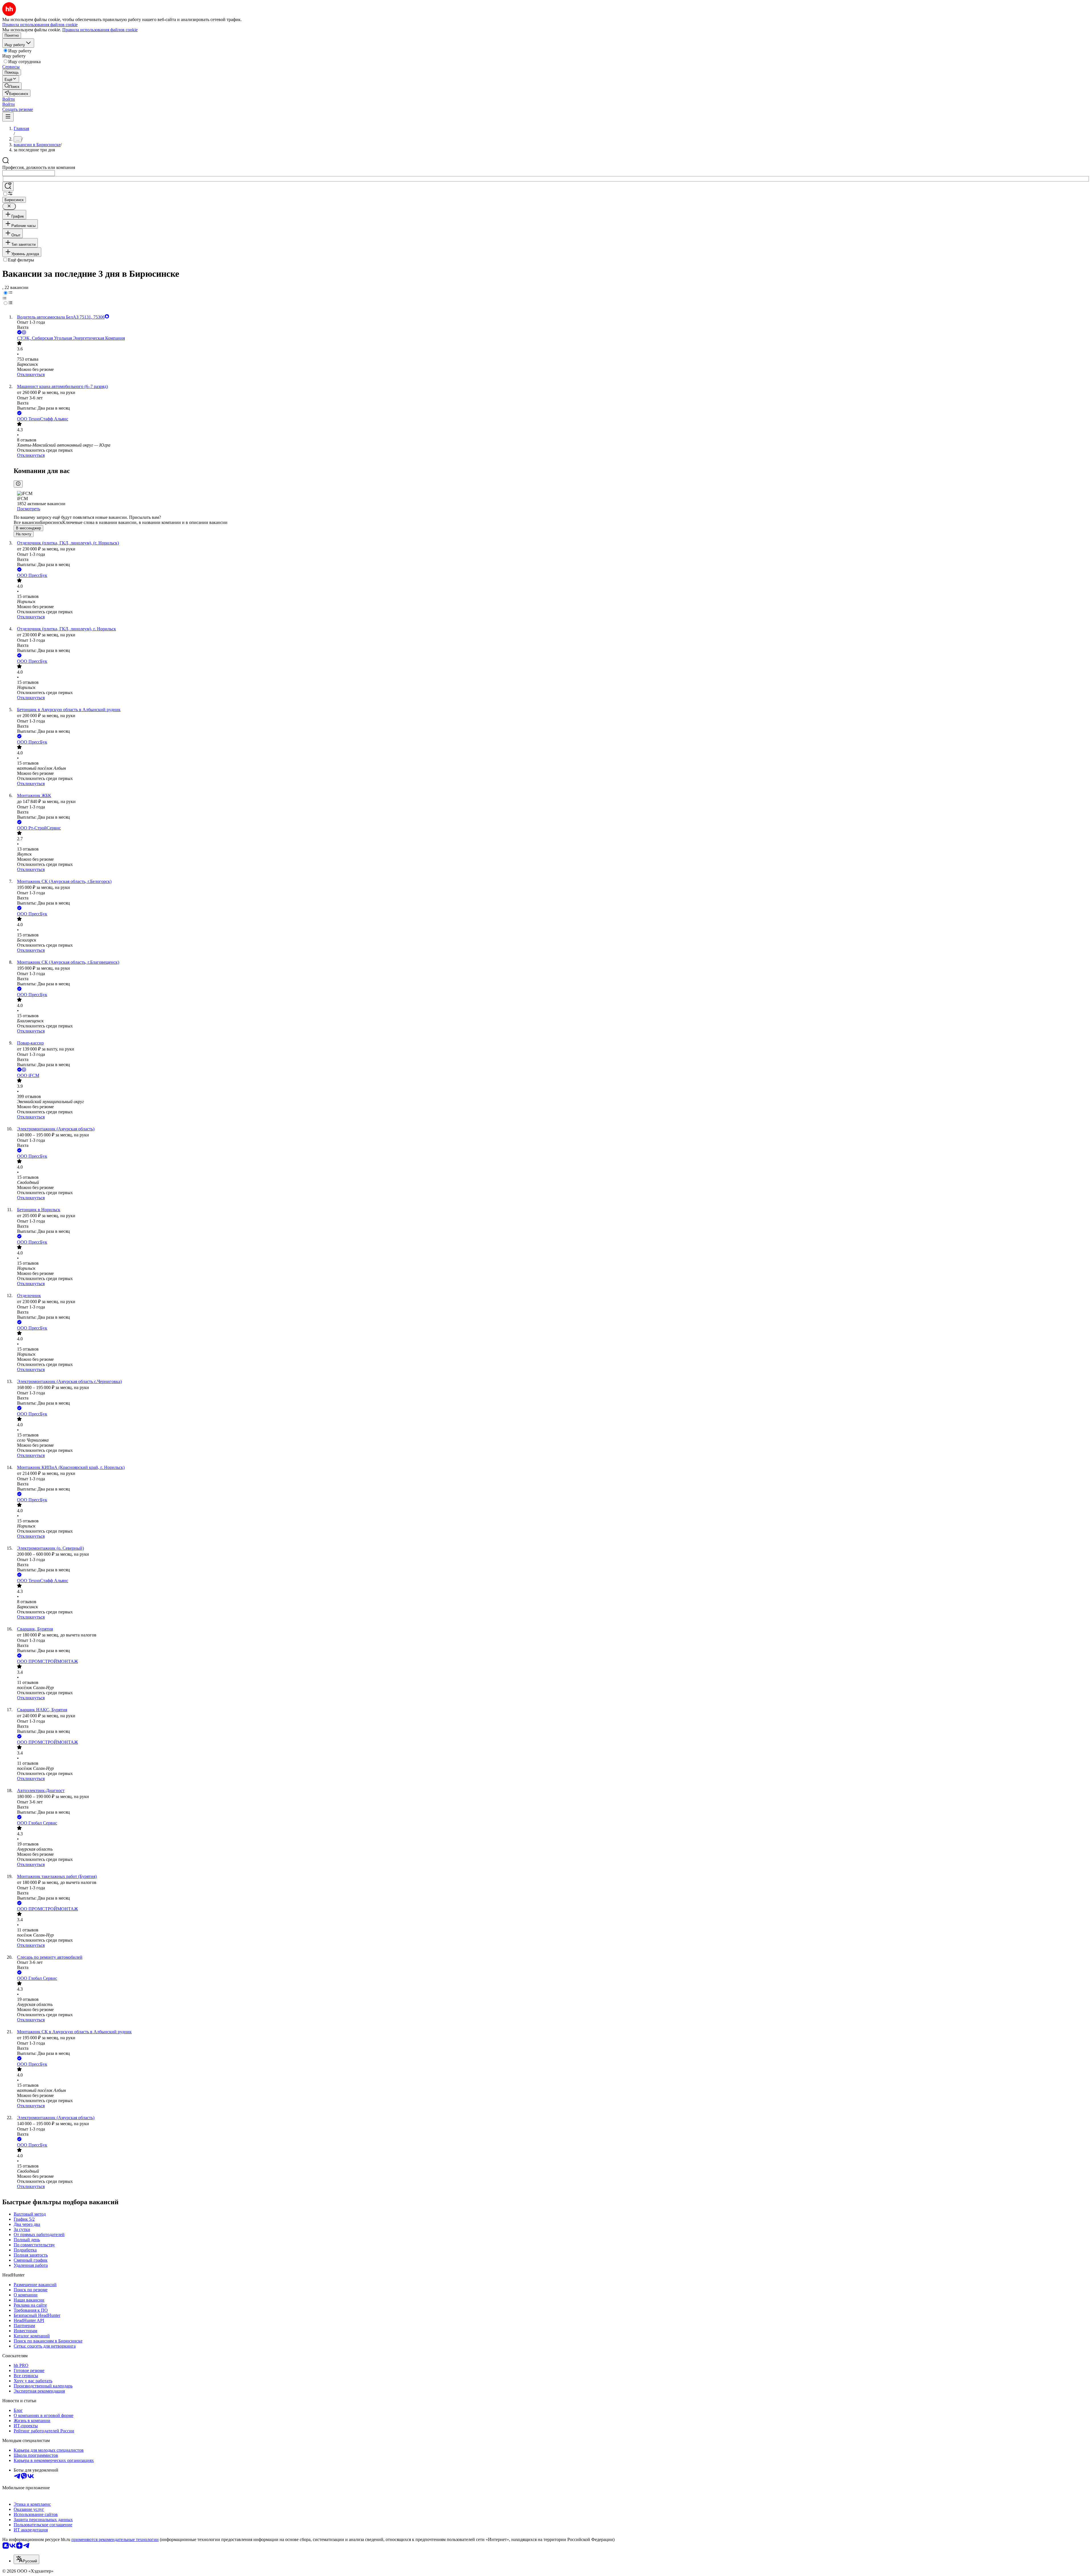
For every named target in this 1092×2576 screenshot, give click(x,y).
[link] (12, 86)
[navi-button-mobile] (8, 117)
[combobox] (29, 173)
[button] (9, 99)
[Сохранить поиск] (8, 186)
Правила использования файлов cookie (100, 30)
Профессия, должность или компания (39, 167)
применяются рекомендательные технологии (115, 2539)
